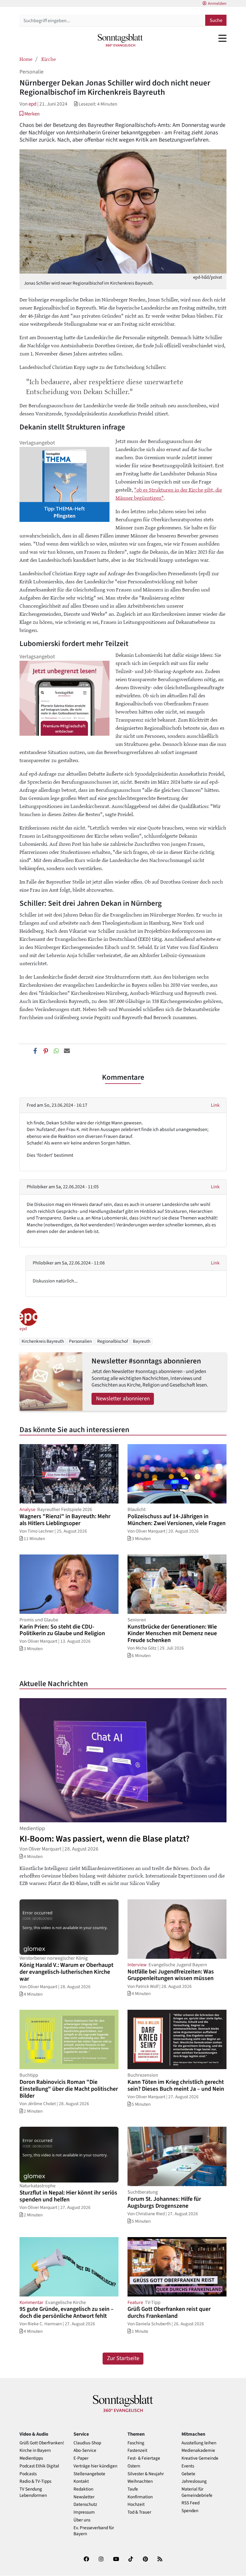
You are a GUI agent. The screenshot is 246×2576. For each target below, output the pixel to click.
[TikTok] (131, 2560)
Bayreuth (142, 1341)
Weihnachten (140, 2481)
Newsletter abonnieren (123, 1399)
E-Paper (81, 2458)
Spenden (190, 2511)
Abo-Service (85, 2450)
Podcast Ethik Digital (39, 2466)
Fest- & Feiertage (144, 2458)
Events (188, 2466)
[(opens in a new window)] (86, 2560)
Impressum (84, 2512)
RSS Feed (190, 2503)
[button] (30, 114)
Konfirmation (140, 2497)
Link (215, 1105)
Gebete (188, 2474)
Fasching (136, 2443)
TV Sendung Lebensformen (33, 2492)
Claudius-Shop (87, 2443)
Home (26, 59)
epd (32, 104)
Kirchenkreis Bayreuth (43, 1341)
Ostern (134, 2466)
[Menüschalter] (222, 38)
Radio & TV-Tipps (35, 2481)
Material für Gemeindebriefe (197, 2492)
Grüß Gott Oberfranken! (42, 2443)
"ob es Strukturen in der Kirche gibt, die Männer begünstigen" (169, 494)
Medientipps (31, 2458)
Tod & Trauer (139, 2512)
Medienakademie (198, 2450)
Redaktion (83, 2489)
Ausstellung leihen (199, 2443)
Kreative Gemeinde (200, 2458)
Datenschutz (85, 2504)
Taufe (133, 2489)
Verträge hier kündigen (95, 2466)
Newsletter (84, 2497)
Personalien (80, 1341)
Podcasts (28, 2474)
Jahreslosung (194, 2481)
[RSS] (160, 2560)
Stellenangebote (89, 2474)
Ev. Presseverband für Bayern (94, 2531)
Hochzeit (136, 2504)
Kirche (49, 59)
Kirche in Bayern (35, 2450)
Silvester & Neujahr (146, 2474)
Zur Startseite (123, 2358)
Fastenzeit (137, 2450)
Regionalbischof (112, 1341)
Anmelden (217, 4)
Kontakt (81, 2481)
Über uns (82, 2520)
